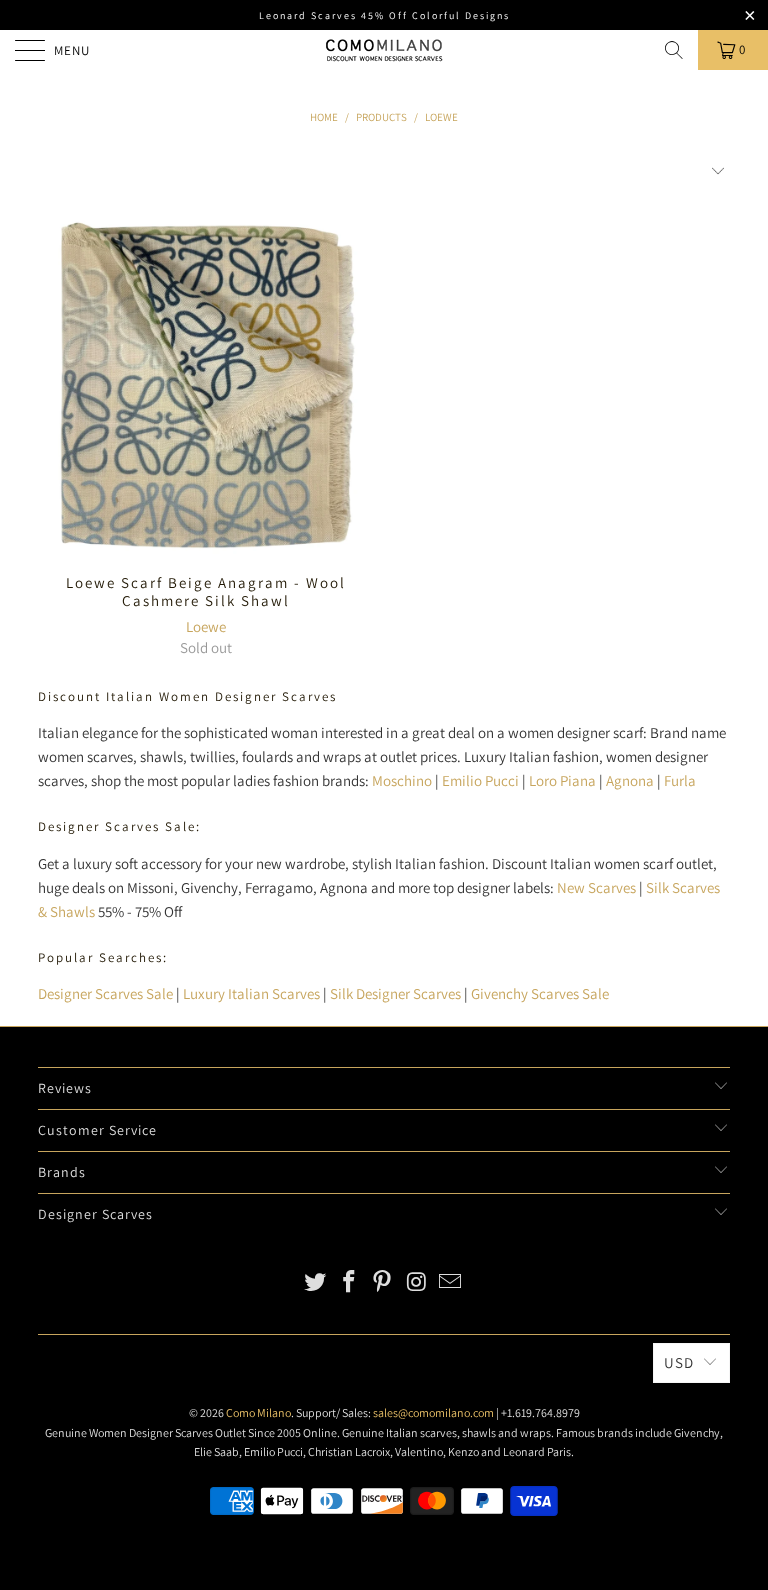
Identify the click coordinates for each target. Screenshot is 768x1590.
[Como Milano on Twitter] (316, 1283)
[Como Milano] (384, 50)
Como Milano (258, 1412)
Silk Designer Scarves (395, 993)
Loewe (206, 626)
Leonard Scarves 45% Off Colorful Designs (384, 15)
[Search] (674, 50)
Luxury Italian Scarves (251, 993)
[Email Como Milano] (451, 1283)
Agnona (630, 780)
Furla (680, 780)
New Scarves (596, 887)
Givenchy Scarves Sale (540, 993)
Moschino (402, 780)
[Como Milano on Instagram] (417, 1283)
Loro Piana (562, 780)
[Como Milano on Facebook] (349, 1283)
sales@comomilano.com (433, 1412)
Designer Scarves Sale (105, 993)
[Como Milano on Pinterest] (383, 1283)
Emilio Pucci (480, 780)
